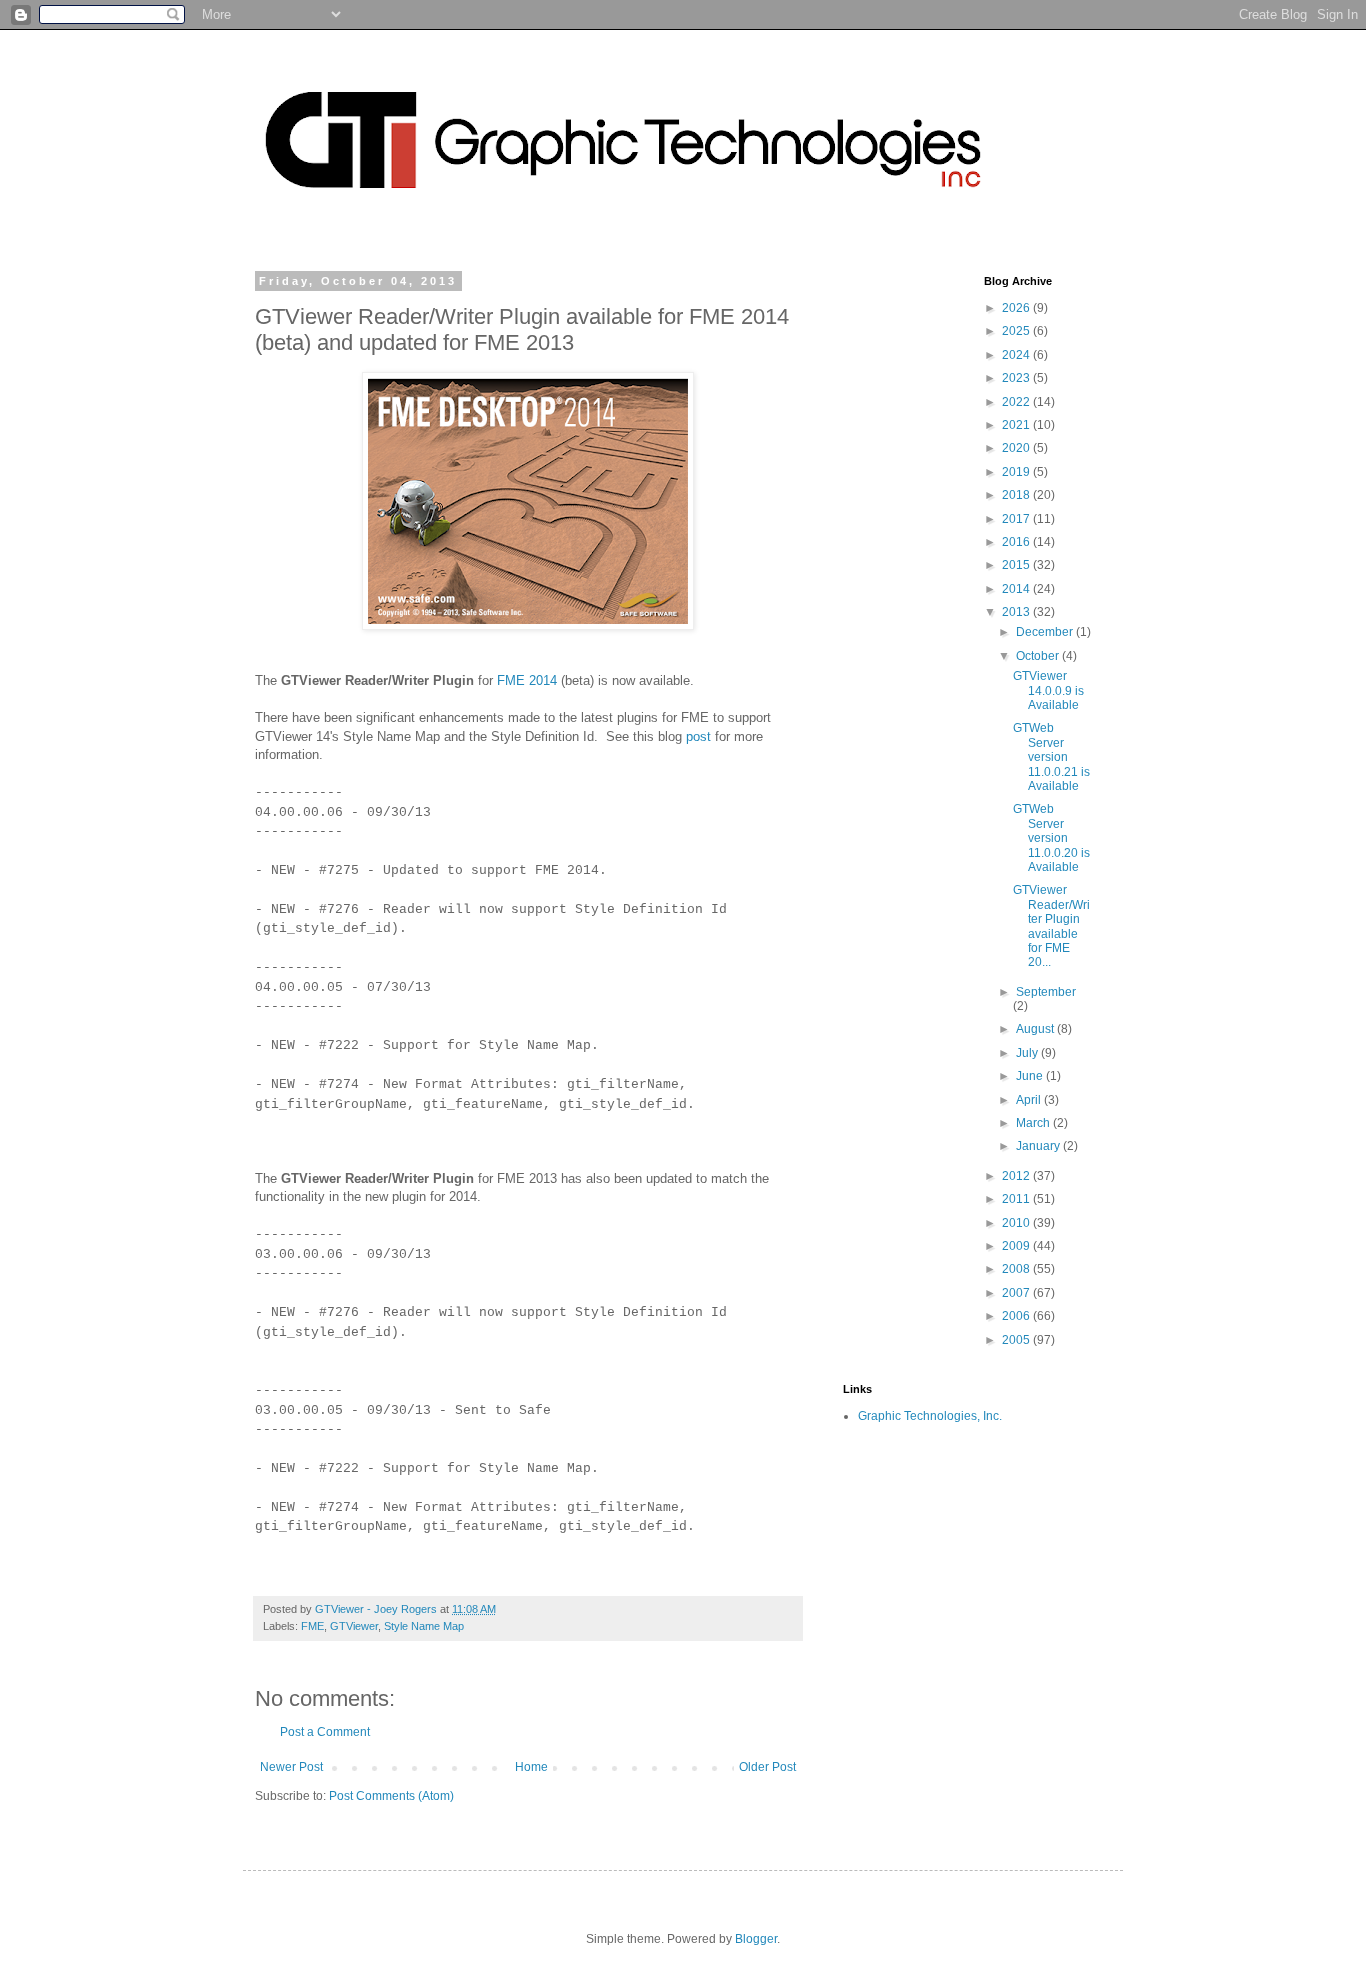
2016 (1017, 542)
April (1030, 1100)
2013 (1017, 612)
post (700, 736)
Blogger (756, 1939)
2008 (1017, 1269)
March (1034, 1123)
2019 (1017, 472)
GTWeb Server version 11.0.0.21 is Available (1051, 757)
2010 (1017, 1223)
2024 (1017, 355)
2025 (1017, 331)
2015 (1017, 565)
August (1036, 1029)
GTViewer (354, 1626)
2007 (1017, 1293)
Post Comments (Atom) (391, 1796)
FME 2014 (527, 680)
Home (531, 1767)
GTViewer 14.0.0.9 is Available (1048, 690)
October (1039, 656)
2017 (1017, 519)
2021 (1017, 425)
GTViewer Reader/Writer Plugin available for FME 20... (1051, 926)
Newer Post (291, 1767)
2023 (1017, 378)
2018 (1017, 495)
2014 (1017, 589)
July (1028, 1053)
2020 (1017, 448)
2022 (1017, 402)
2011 (1017, 1199)
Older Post (767, 1767)
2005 (1017, 1340)
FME (312, 1626)
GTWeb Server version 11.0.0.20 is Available (1051, 838)
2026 (1017, 308)
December (1046, 632)
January (1039, 1146)
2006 (1017, 1316)
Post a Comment (325, 1732)
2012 (1017, 1176)
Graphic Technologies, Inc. (930, 1416)
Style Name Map (424, 1626)
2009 (1017, 1246)
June (1031, 1076)
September (1046, 992)
